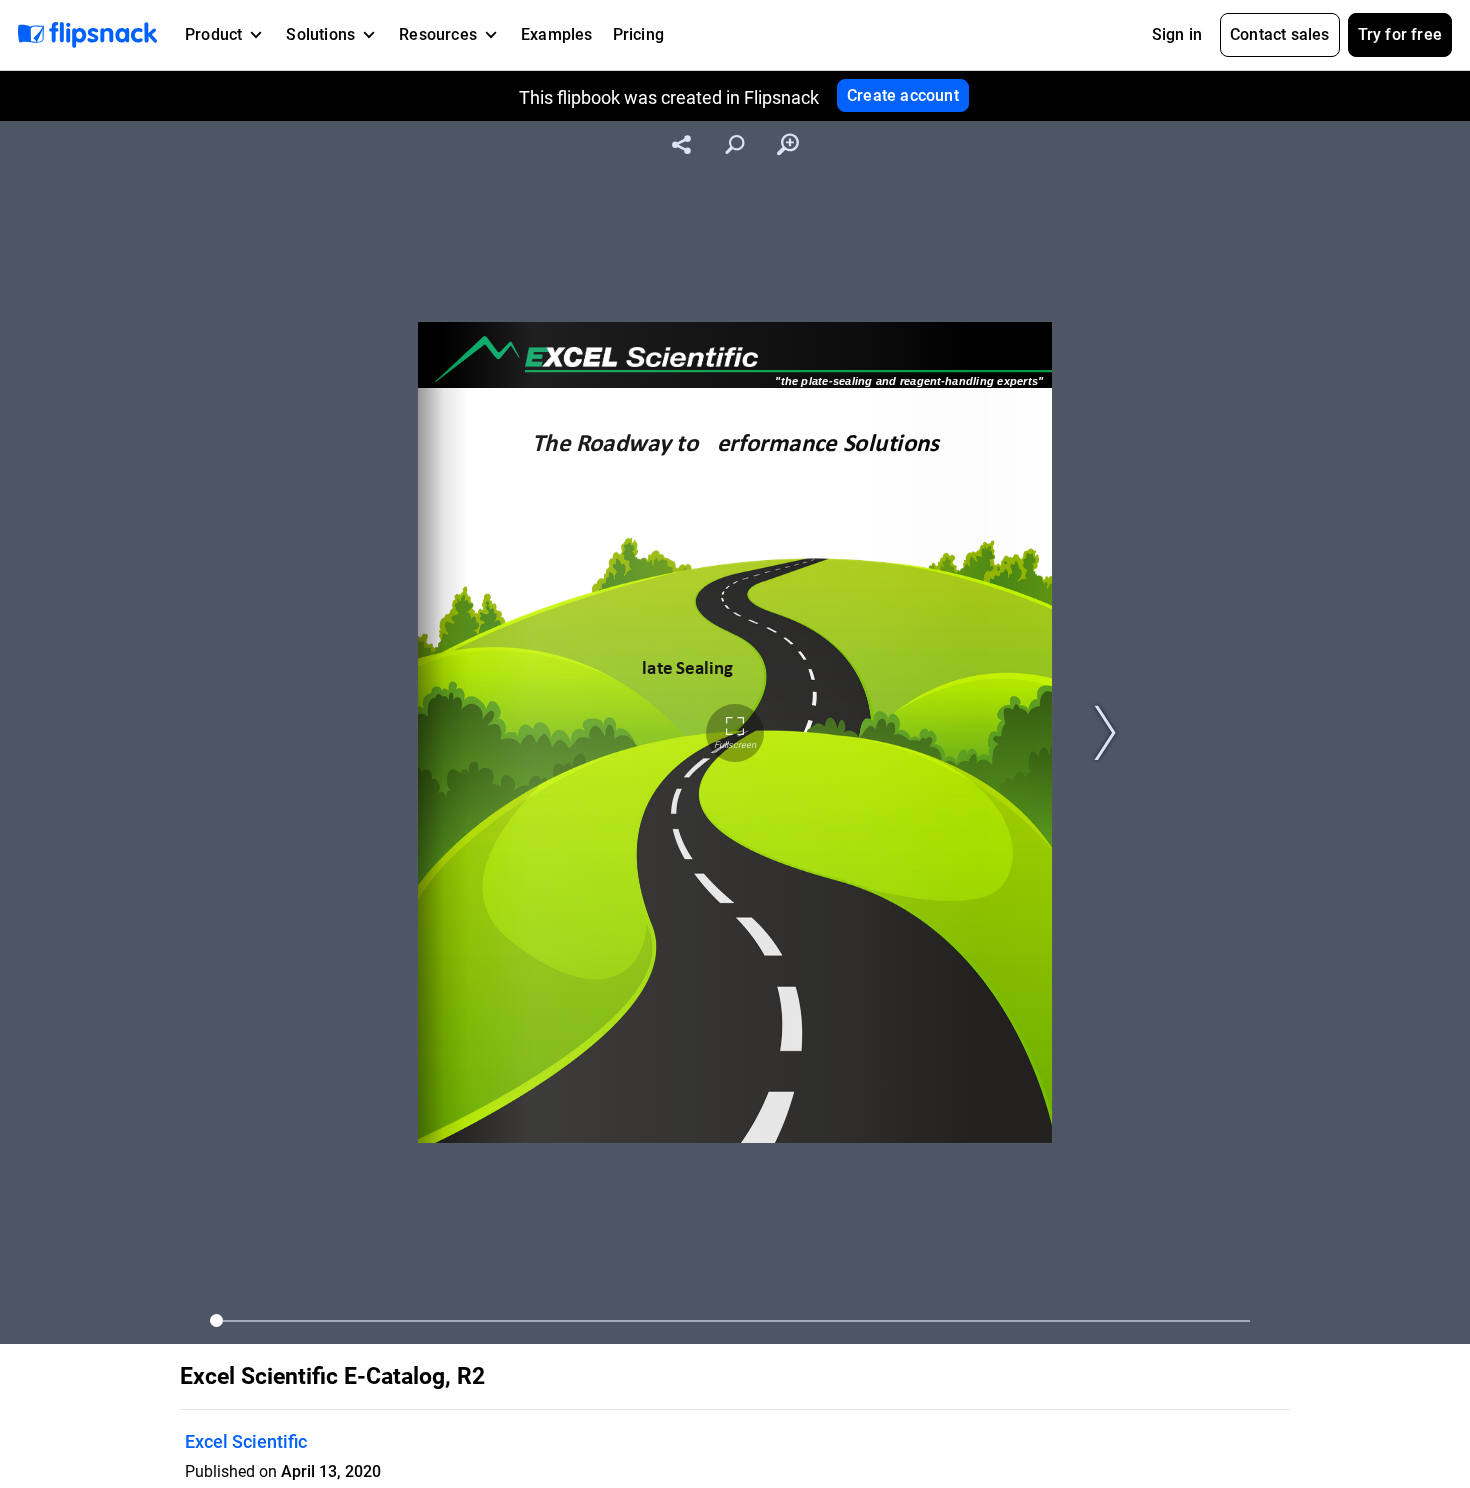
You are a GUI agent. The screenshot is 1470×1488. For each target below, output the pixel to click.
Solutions (320, 34)
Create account (903, 95)
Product (213, 34)
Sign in (1177, 34)
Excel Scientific (246, 1441)
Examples (557, 34)
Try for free (1400, 34)
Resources (438, 34)
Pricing (638, 34)
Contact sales (1280, 34)
